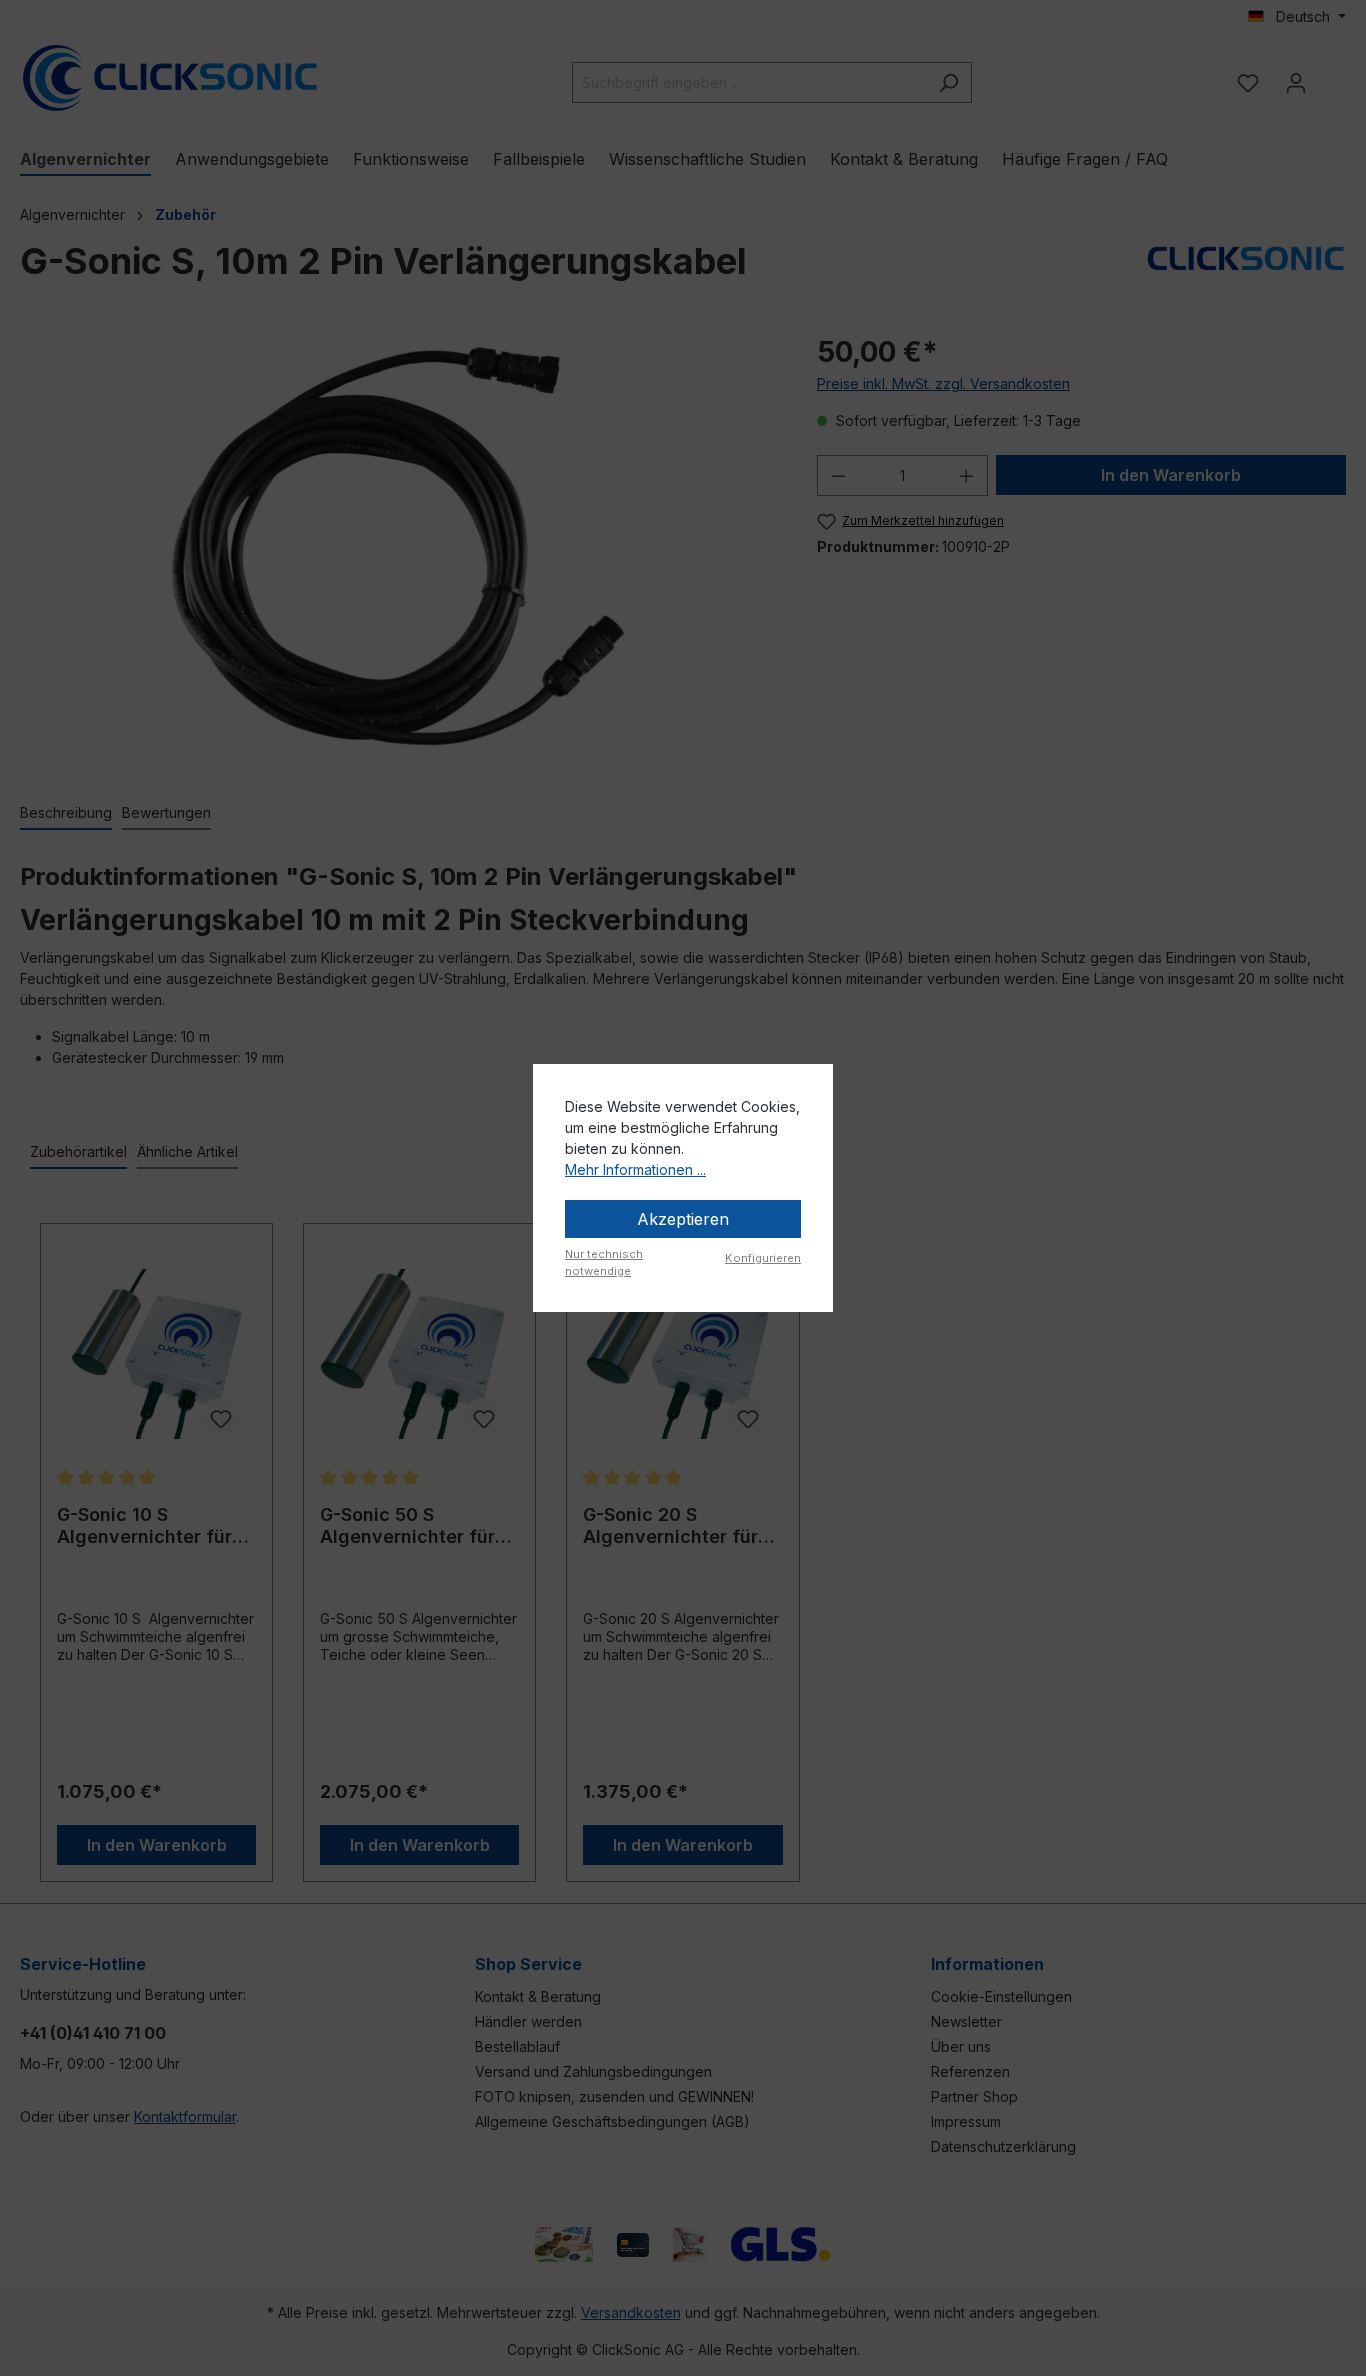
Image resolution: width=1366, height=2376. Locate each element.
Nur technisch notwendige (604, 1262)
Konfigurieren (763, 1258)
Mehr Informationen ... (635, 1169)
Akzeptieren (683, 1219)
